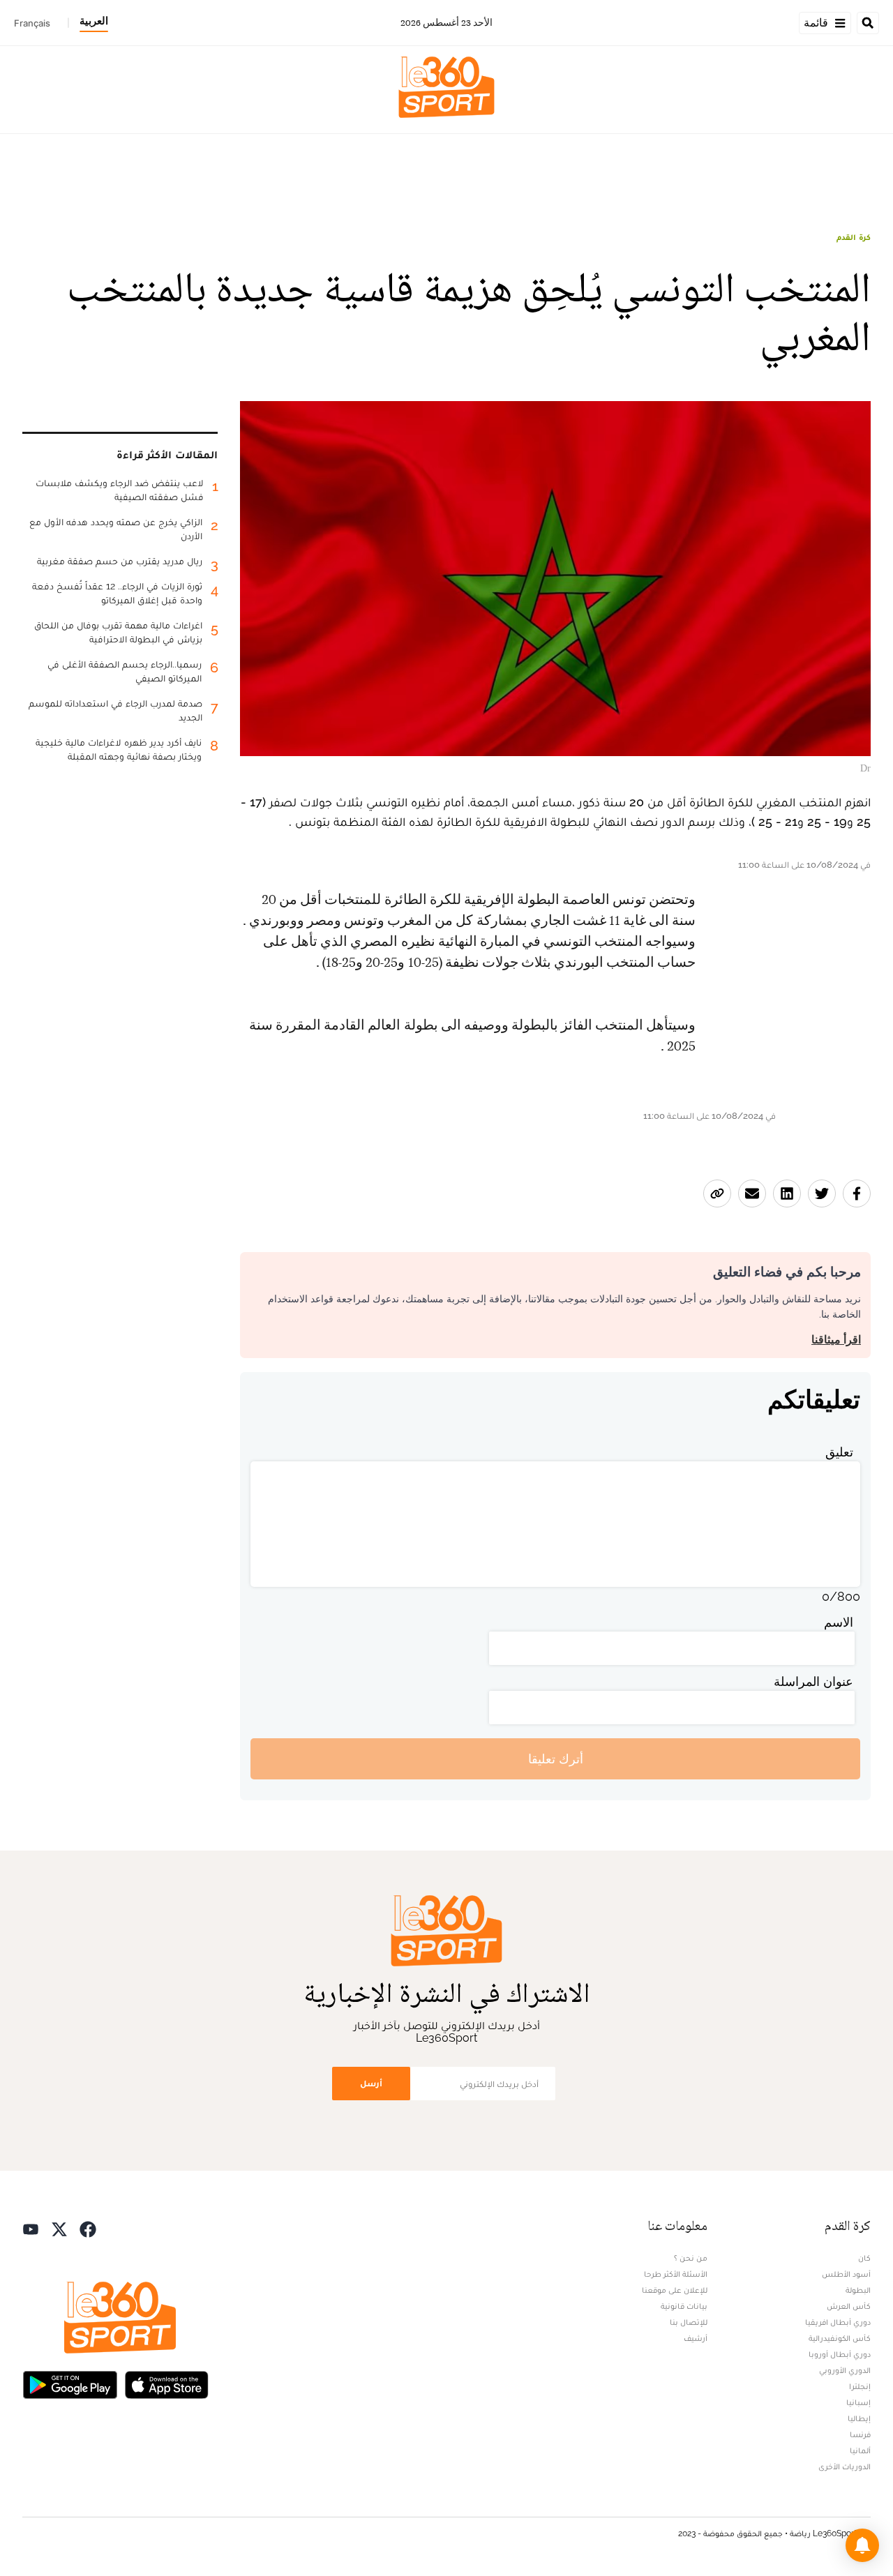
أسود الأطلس (846, 2274)
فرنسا (860, 2434)
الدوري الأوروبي (845, 2370)
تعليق (839, 1452)
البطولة (858, 2290)
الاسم (839, 1622)
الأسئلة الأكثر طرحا (676, 2274)
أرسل (371, 2083)
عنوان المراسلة (813, 1681)
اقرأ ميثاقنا (836, 1340)
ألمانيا (860, 2450)
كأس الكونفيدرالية (840, 2338)
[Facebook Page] (88, 2228)
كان (864, 2258)
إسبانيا (858, 2402)
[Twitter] (59, 2228)
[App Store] (167, 2383)
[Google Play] (70, 2383)
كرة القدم (854, 237)
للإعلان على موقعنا (675, 2290)
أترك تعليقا (556, 1759)
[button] (862, 2545)
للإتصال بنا (689, 2322)
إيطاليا (859, 2418)
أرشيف (696, 2338)
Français (32, 23)
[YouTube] (31, 2228)
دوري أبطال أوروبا (840, 2354)
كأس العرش (849, 2306)
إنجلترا (860, 2386)
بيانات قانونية (684, 2306)
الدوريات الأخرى (845, 2466)
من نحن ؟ (691, 2258)
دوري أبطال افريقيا (838, 2322)
